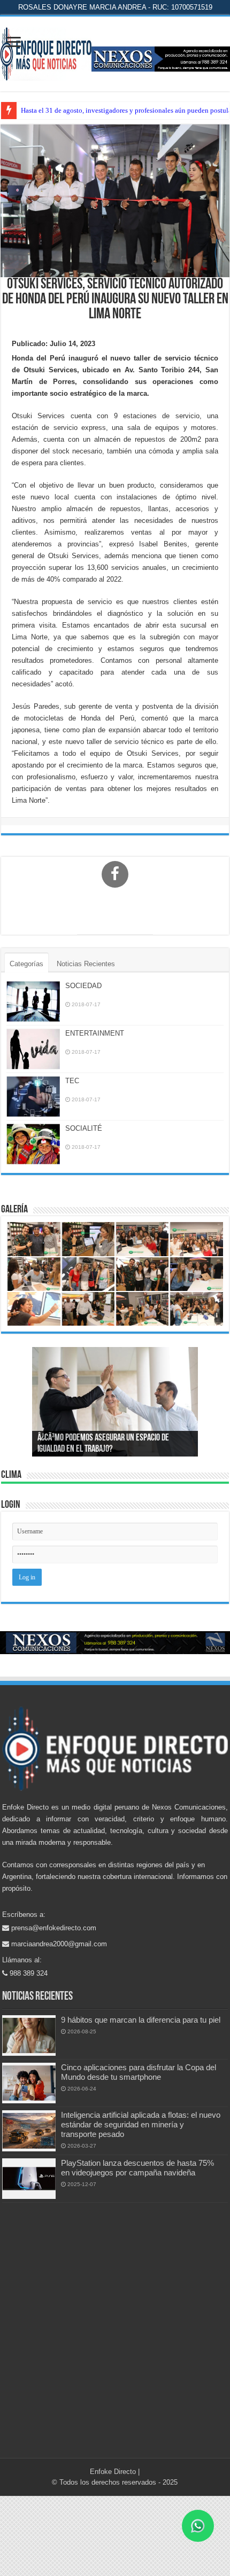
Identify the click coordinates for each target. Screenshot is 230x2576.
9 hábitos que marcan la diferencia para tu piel (141, 2020)
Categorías (26, 964)
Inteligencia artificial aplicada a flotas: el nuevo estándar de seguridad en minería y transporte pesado (141, 2124)
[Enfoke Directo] (46, 52)
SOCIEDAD (83, 986)
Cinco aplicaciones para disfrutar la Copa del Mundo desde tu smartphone (139, 2072)
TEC (72, 1081)
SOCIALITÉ (84, 1128)
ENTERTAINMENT (95, 1033)
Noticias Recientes (86, 964)
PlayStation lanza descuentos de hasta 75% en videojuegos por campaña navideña (137, 2168)
